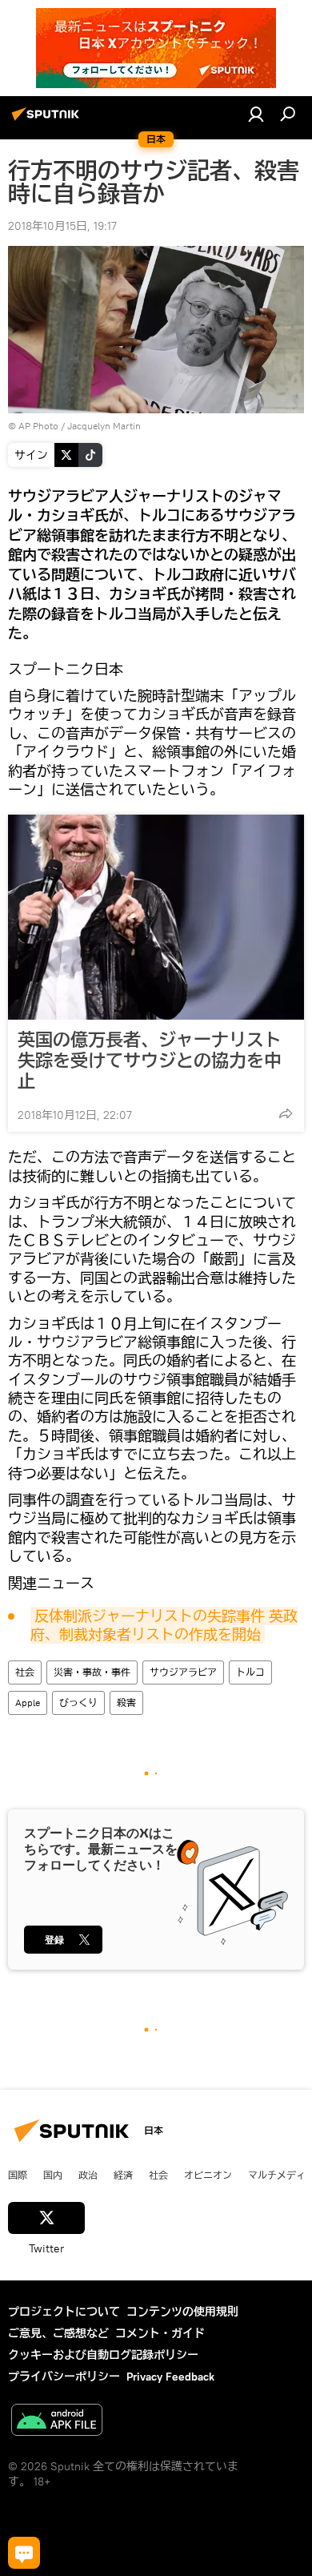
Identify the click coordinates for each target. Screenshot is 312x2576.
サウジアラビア (183, 1672)
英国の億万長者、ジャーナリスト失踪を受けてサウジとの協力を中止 (150, 1061)
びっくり (78, 1703)
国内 (53, 2175)
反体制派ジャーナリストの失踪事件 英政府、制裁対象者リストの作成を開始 (164, 1625)
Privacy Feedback (170, 2377)
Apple (28, 1703)
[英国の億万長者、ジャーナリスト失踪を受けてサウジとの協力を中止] (156, 917)
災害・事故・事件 (92, 1672)
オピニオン (208, 2175)
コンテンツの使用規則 (182, 2312)
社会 (25, 1672)
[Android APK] (57, 2422)
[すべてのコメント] (24, 2553)
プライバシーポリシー (64, 2377)
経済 (123, 2175)
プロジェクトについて (64, 2312)
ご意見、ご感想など (58, 2333)
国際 (18, 2175)
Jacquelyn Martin (104, 426)
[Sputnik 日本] (48, 120)
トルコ (250, 1672)
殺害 (126, 1703)
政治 (88, 2175)
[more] (286, 1113)
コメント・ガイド (160, 2333)
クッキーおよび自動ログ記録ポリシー (103, 2355)
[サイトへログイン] (256, 114)
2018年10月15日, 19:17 (62, 226)
